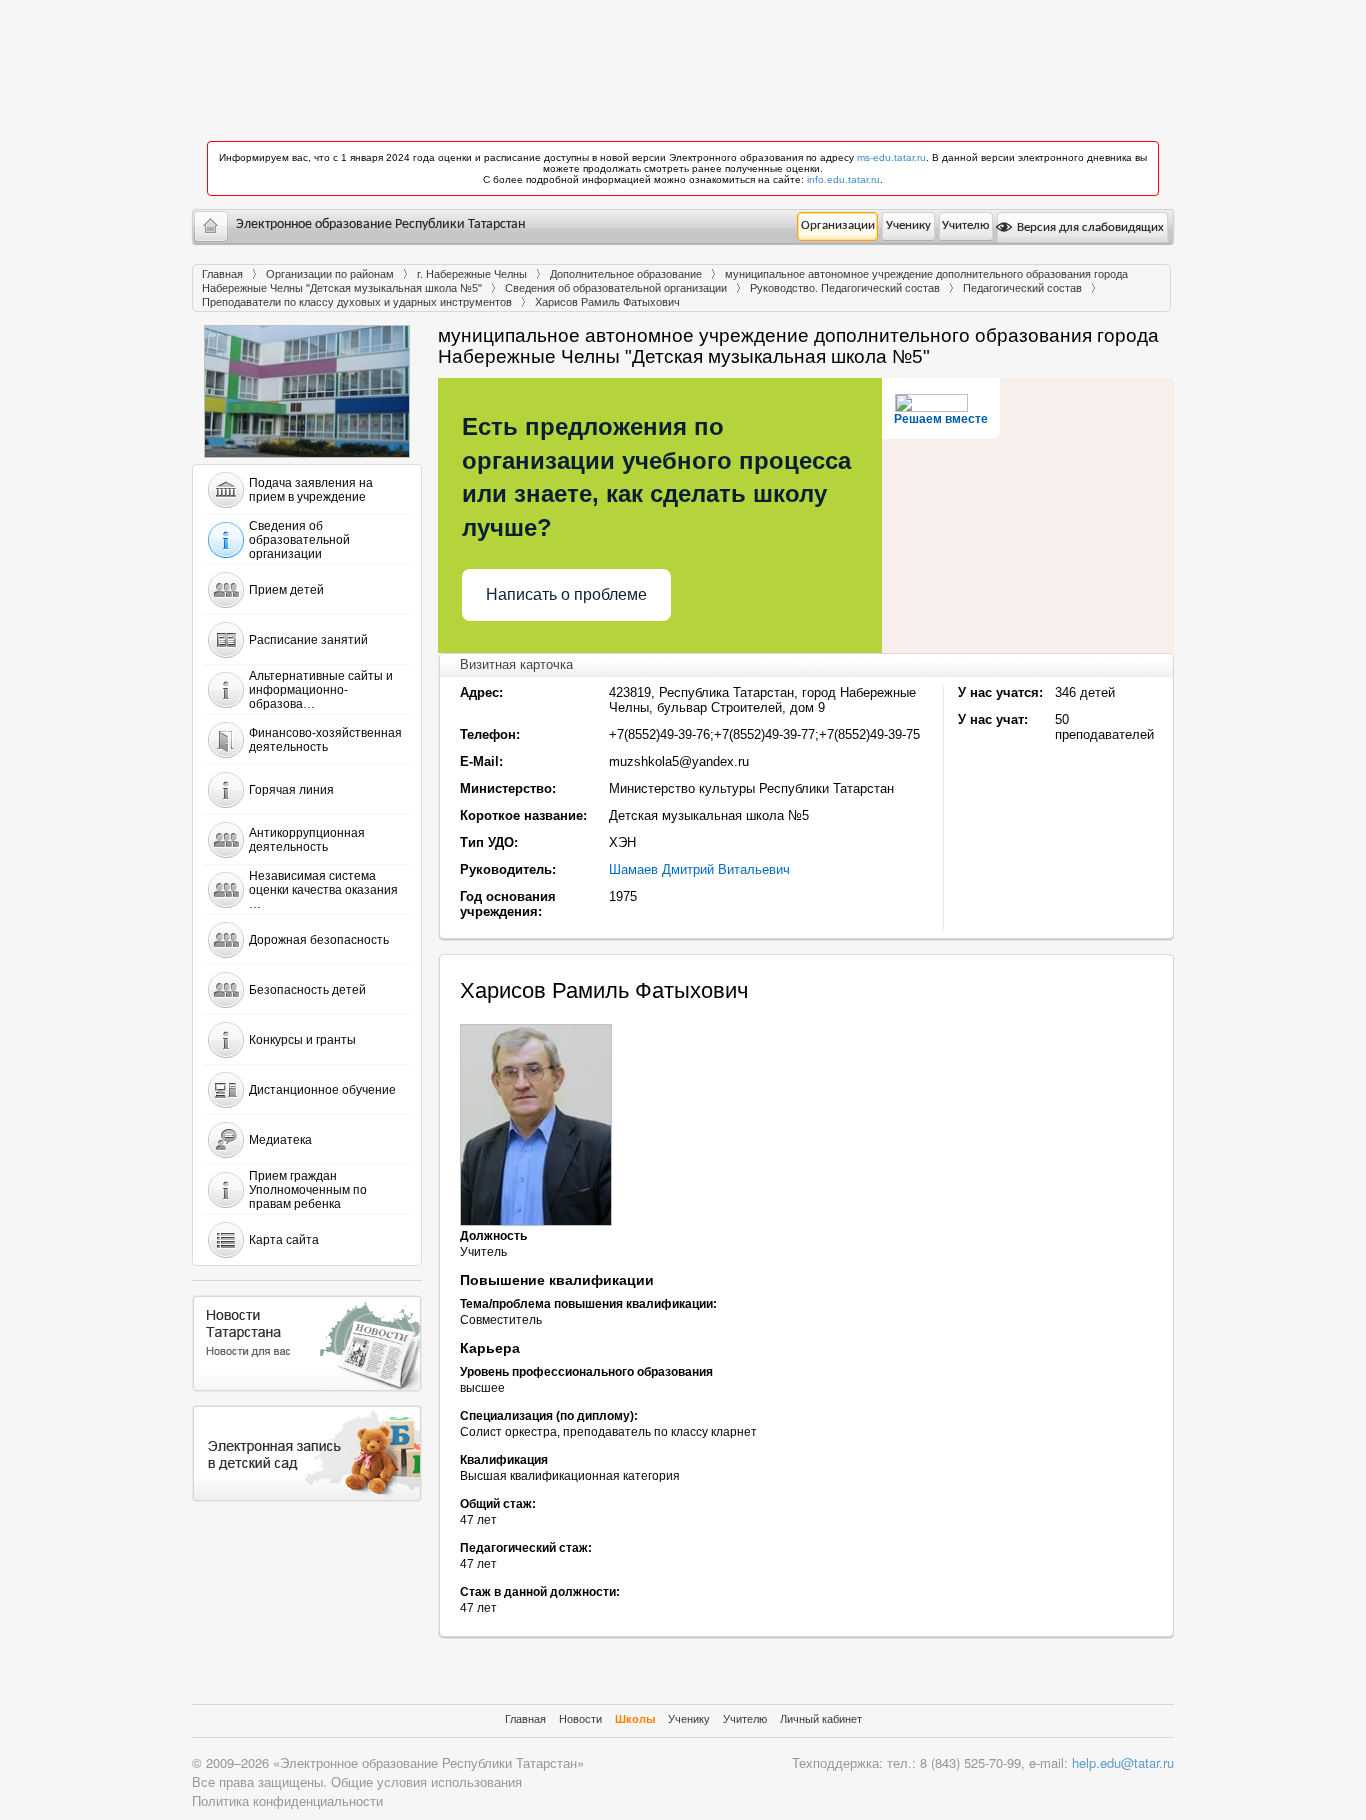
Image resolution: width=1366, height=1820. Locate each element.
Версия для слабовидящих (1089, 227)
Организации (838, 225)
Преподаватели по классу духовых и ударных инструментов (357, 302)
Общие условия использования (426, 1781)
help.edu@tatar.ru (1123, 1762)
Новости (580, 1719)
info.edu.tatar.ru (843, 179)
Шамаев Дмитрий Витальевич (699, 869)
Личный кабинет (821, 1719)
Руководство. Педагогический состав (845, 288)
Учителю (965, 225)
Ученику (908, 225)
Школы (635, 1719)
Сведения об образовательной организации (616, 288)
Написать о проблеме (566, 594)
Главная (222, 274)
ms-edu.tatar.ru (891, 157)
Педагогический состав (1022, 288)
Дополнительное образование (626, 274)
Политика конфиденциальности (287, 1800)
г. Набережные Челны (472, 274)
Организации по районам (330, 274)
